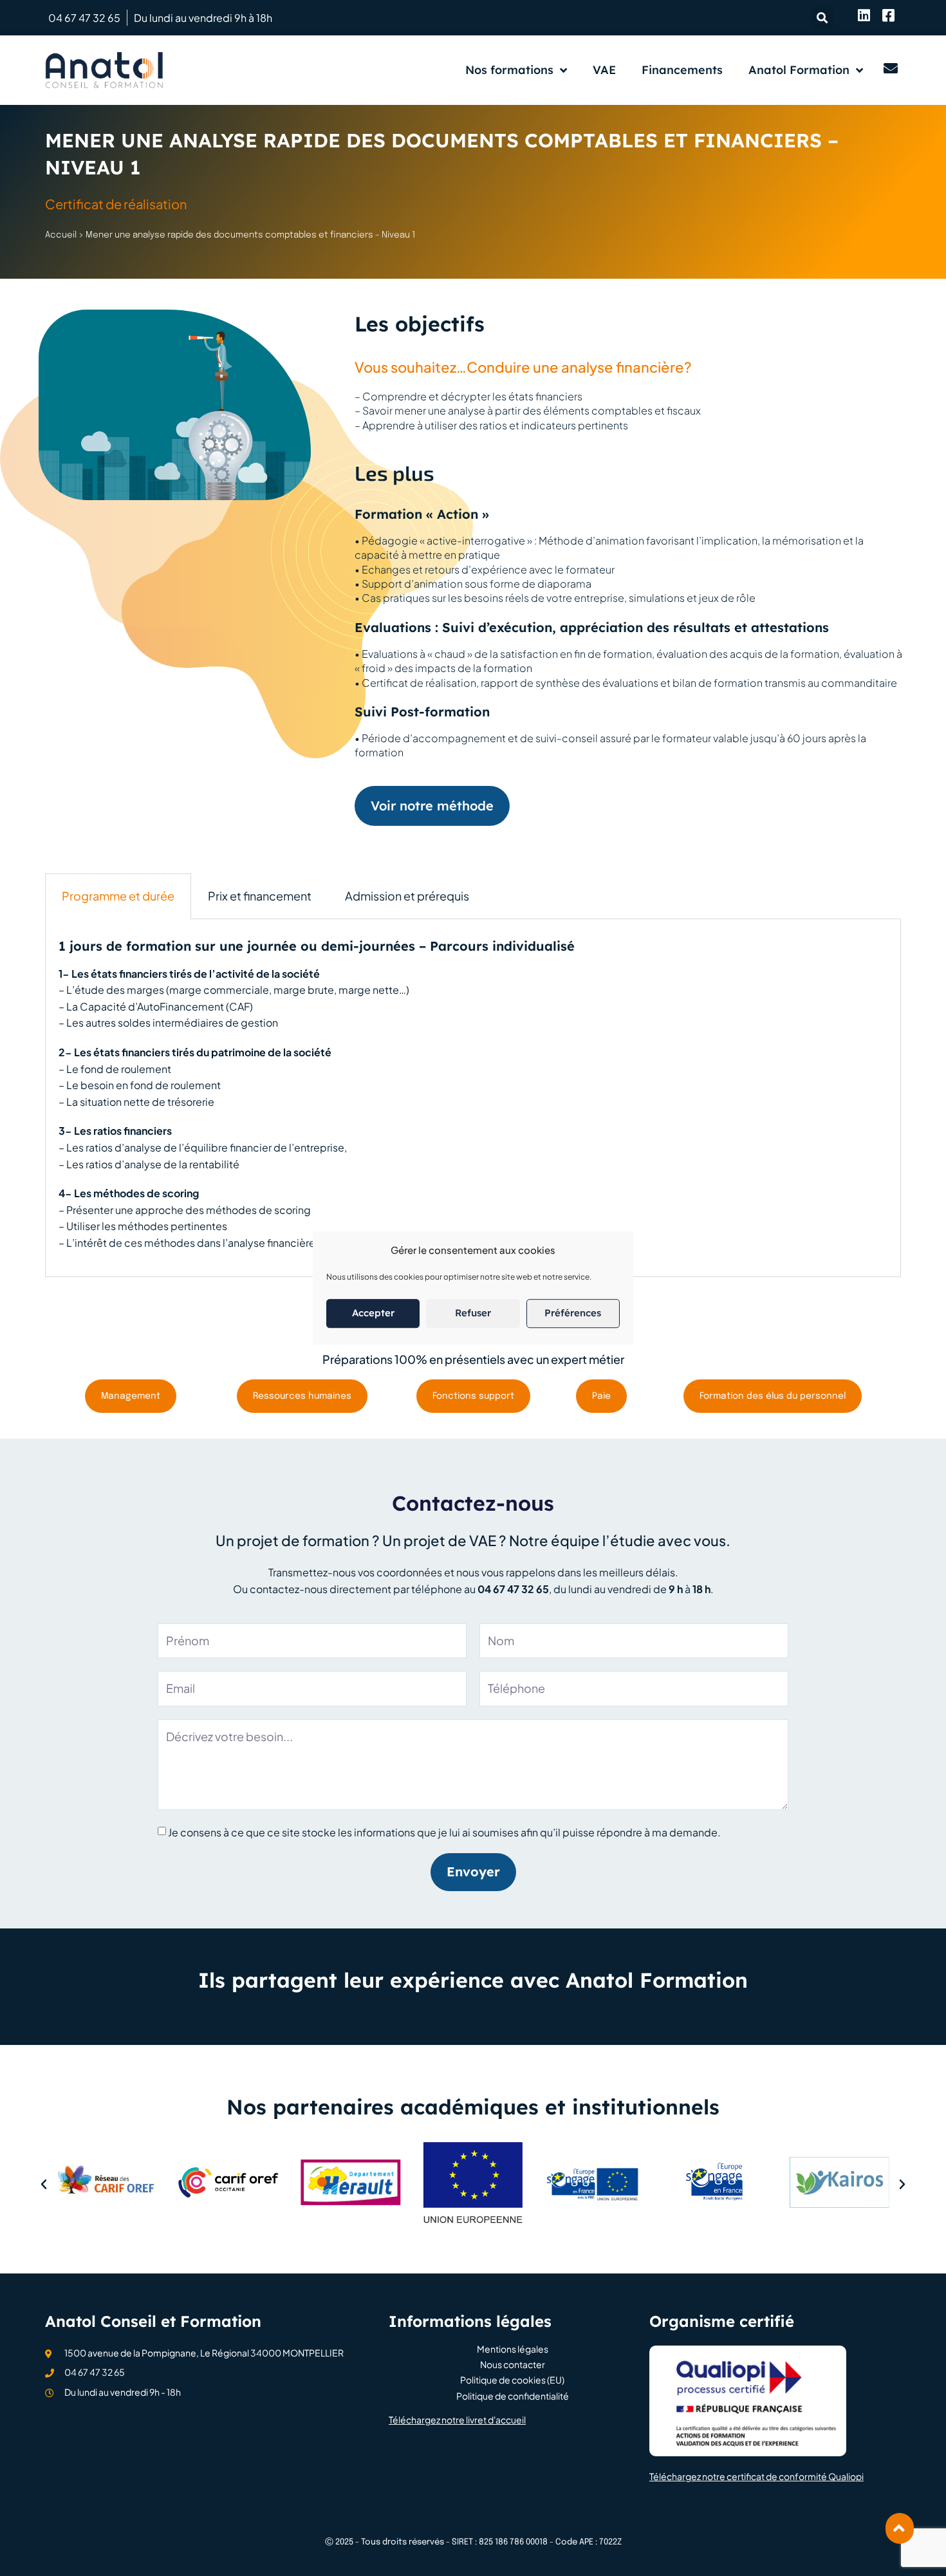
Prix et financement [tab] (260, 896)
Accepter (373, 1313)
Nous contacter (513, 2365)
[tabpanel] (473, 1098)
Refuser (473, 1313)
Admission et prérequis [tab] (407, 896)
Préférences (573, 1313)
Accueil (61, 235)
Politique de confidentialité (513, 2396)
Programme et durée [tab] (118, 896)
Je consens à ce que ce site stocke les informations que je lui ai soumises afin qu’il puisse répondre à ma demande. (444, 1832)
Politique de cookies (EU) (512, 2380)
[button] (822, 18)
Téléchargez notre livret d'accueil (457, 2420)
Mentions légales (513, 2349)
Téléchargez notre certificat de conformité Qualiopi (756, 2476)
